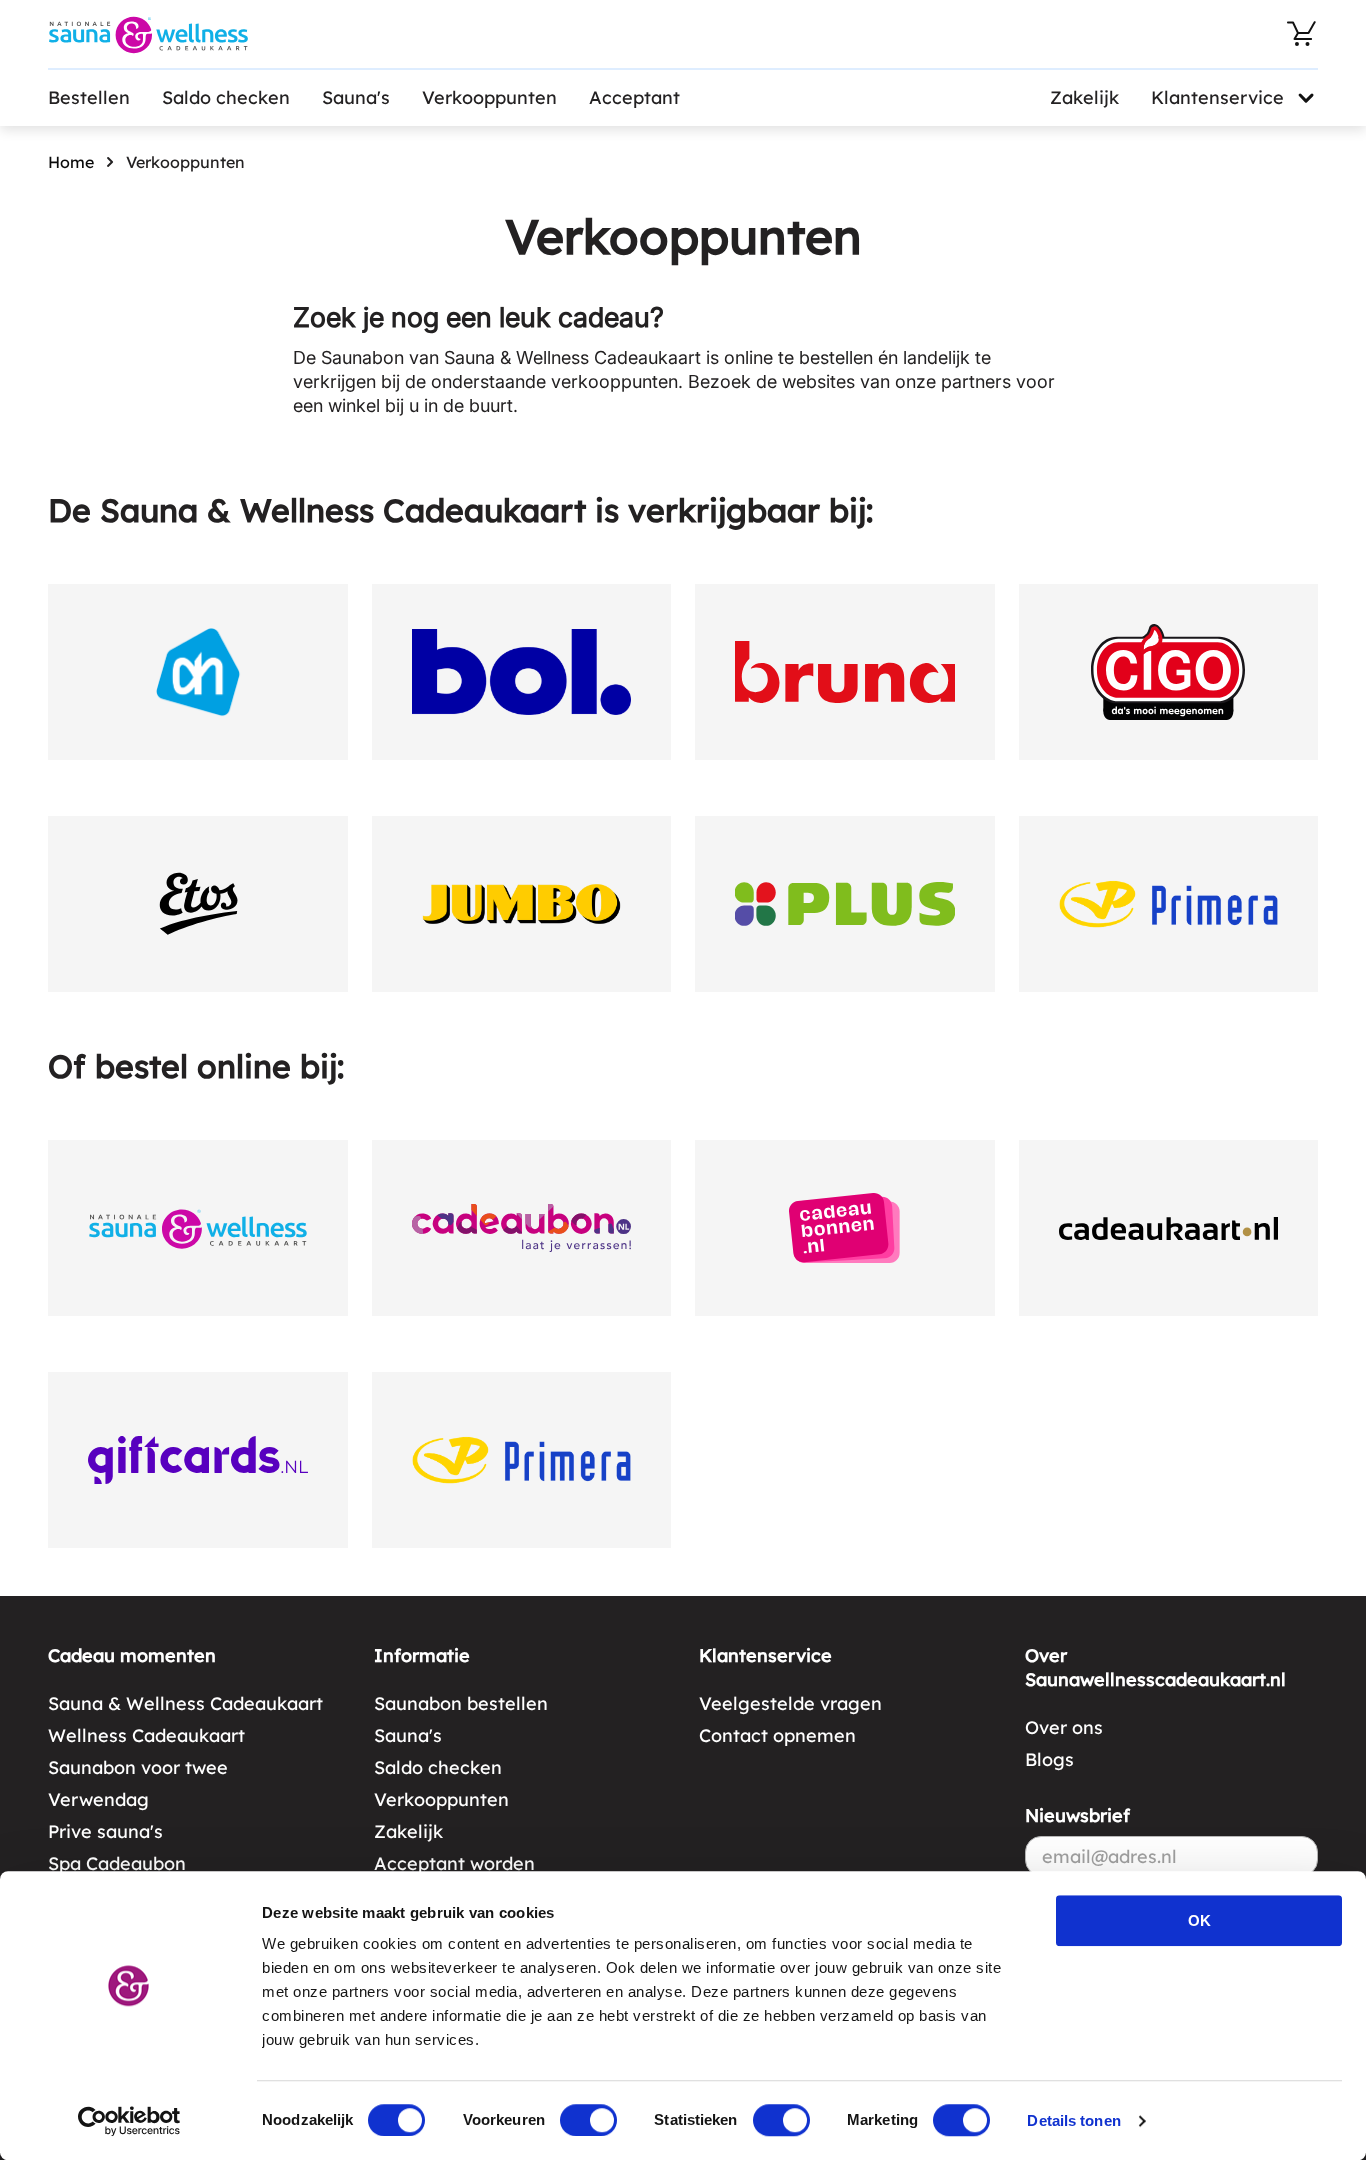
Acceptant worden (454, 1863)
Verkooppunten (489, 97)
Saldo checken (226, 97)
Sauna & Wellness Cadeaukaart (185, 1703)
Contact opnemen (777, 1735)
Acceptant (634, 97)
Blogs (1049, 1759)
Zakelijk (1084, 97)
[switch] (588, 2120)
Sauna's (356, 97)
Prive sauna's (105, 1831)
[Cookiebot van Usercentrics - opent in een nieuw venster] (129, 2121)
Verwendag (98, 1799)
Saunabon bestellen (461, 1703)
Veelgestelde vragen (790, 1703)
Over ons (1064, 1727)
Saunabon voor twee (138, 1767)
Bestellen (89, 97)
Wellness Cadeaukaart (146, 1735)
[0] (1302, 34)
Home (71, 162)
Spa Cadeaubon (117, 1863)
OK (1199, 1920)
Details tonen (1073, 2120)
